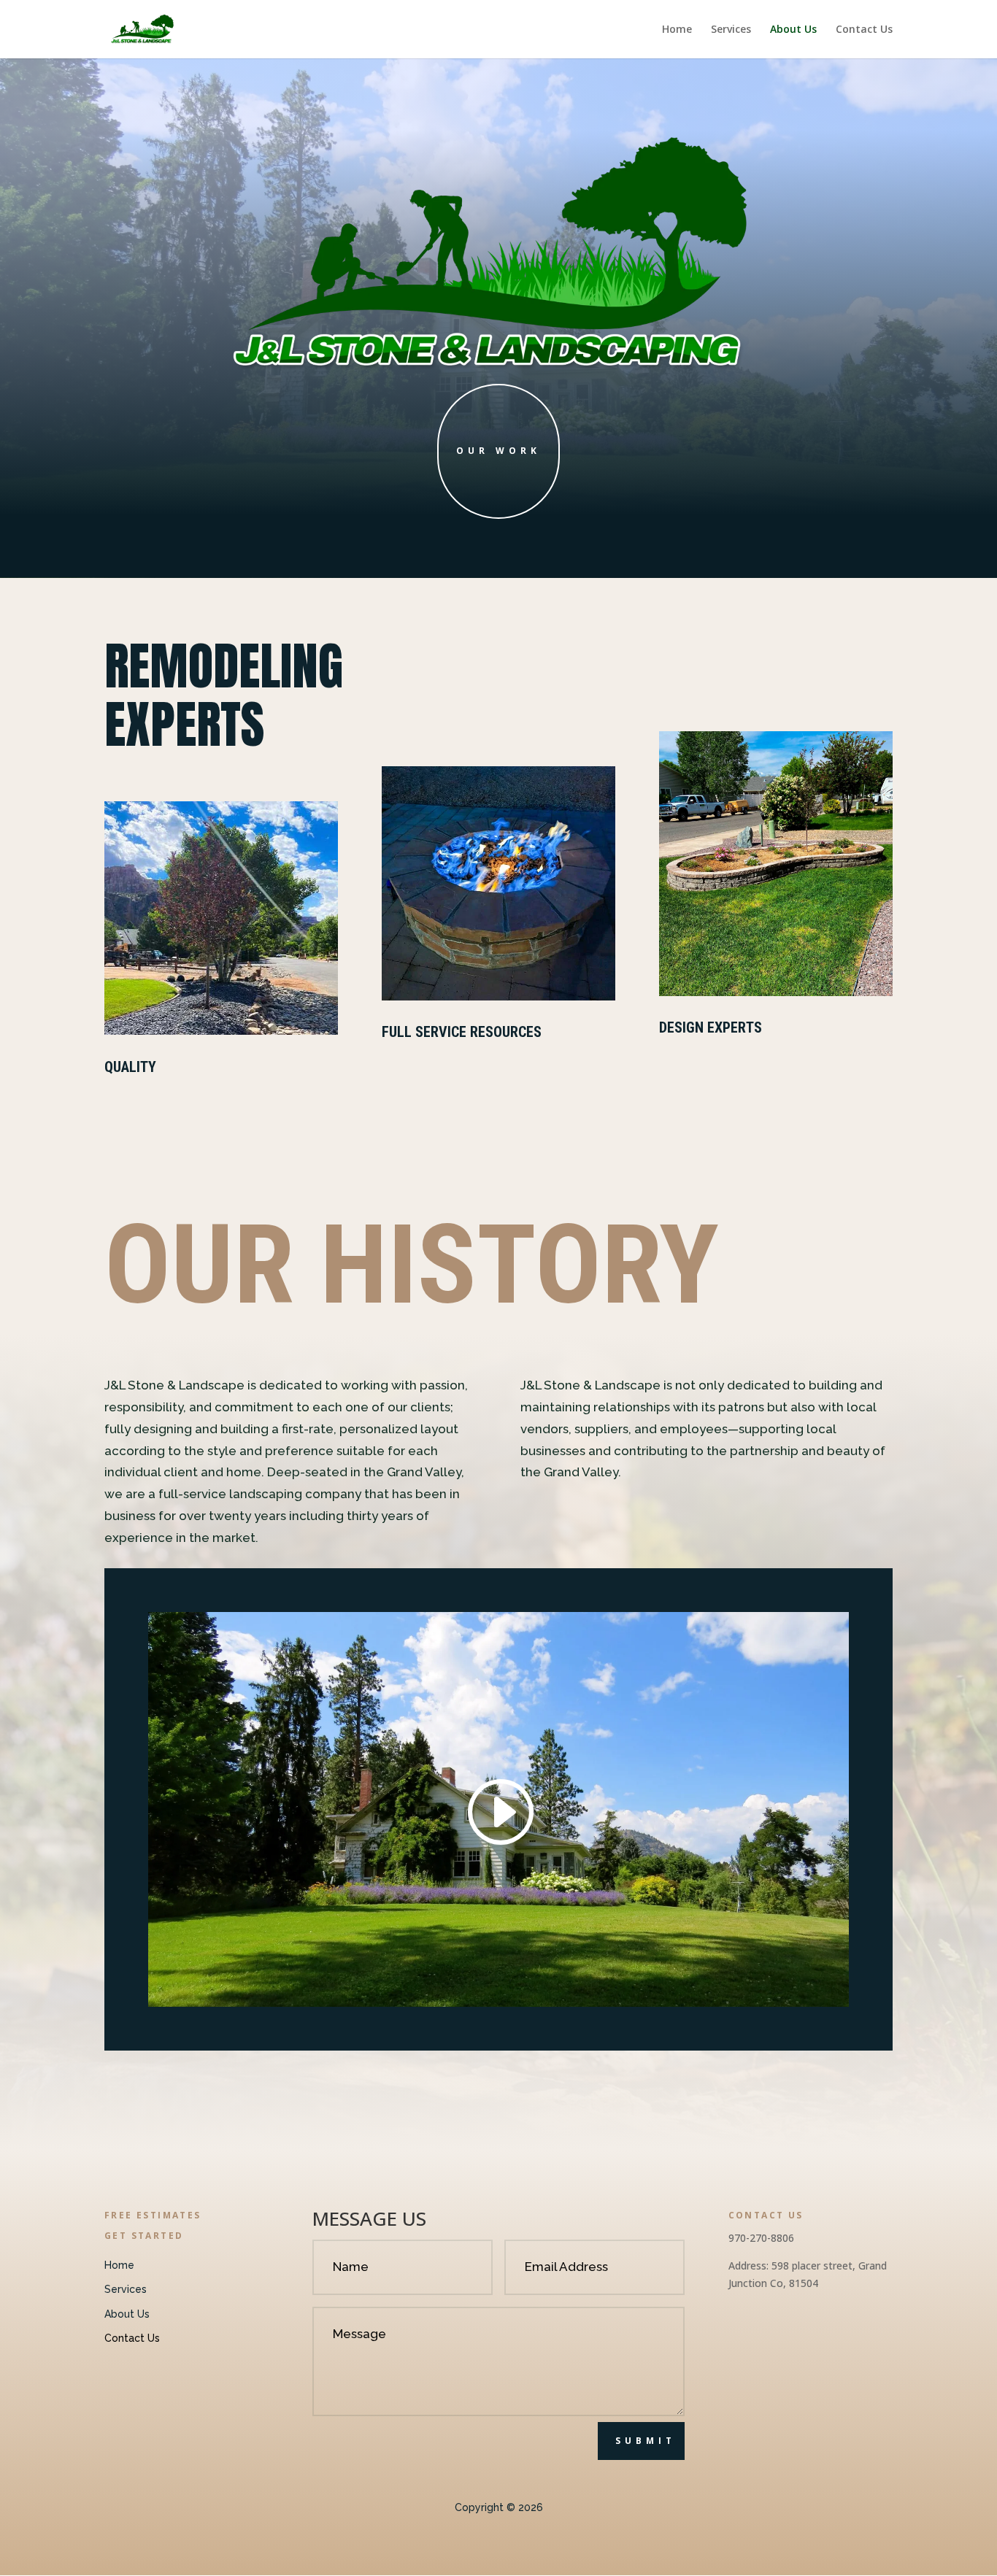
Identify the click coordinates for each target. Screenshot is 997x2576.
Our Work (498, 451)
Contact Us (864, 30)
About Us (793, 30)
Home (677, 30)
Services (731, 30)
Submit (646, 2441)
